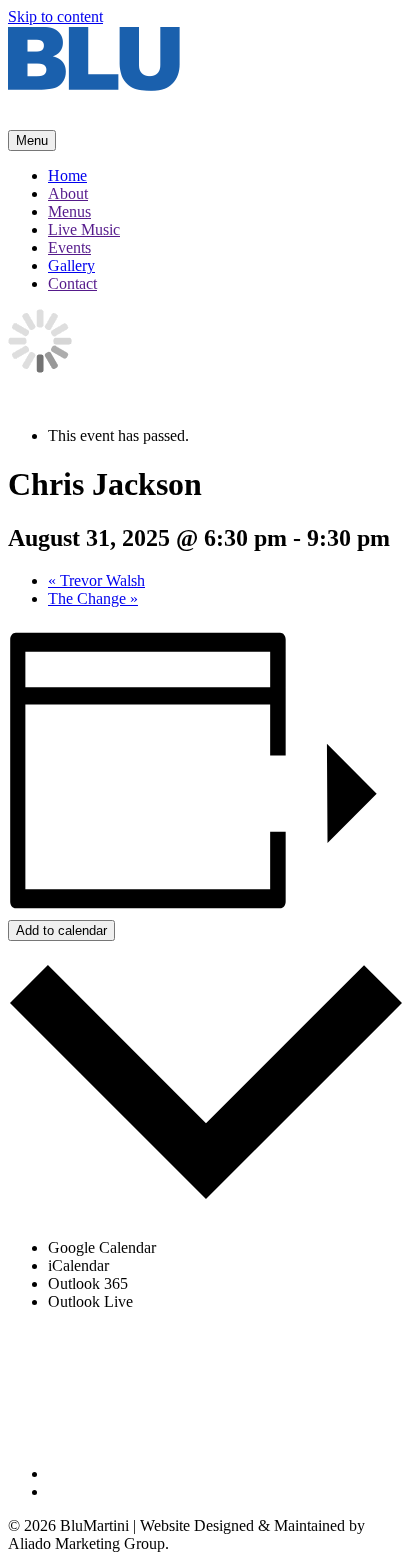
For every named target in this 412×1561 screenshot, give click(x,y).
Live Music (84, 229)
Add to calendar (61, 930)
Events (69, 247)
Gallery (71, 265)
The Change (93, 598)
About (68, 193)
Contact (72, 283)
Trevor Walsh (96, 580)
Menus (69, 211)
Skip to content (55, 16)
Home (67, 175)
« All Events (47, 401)
